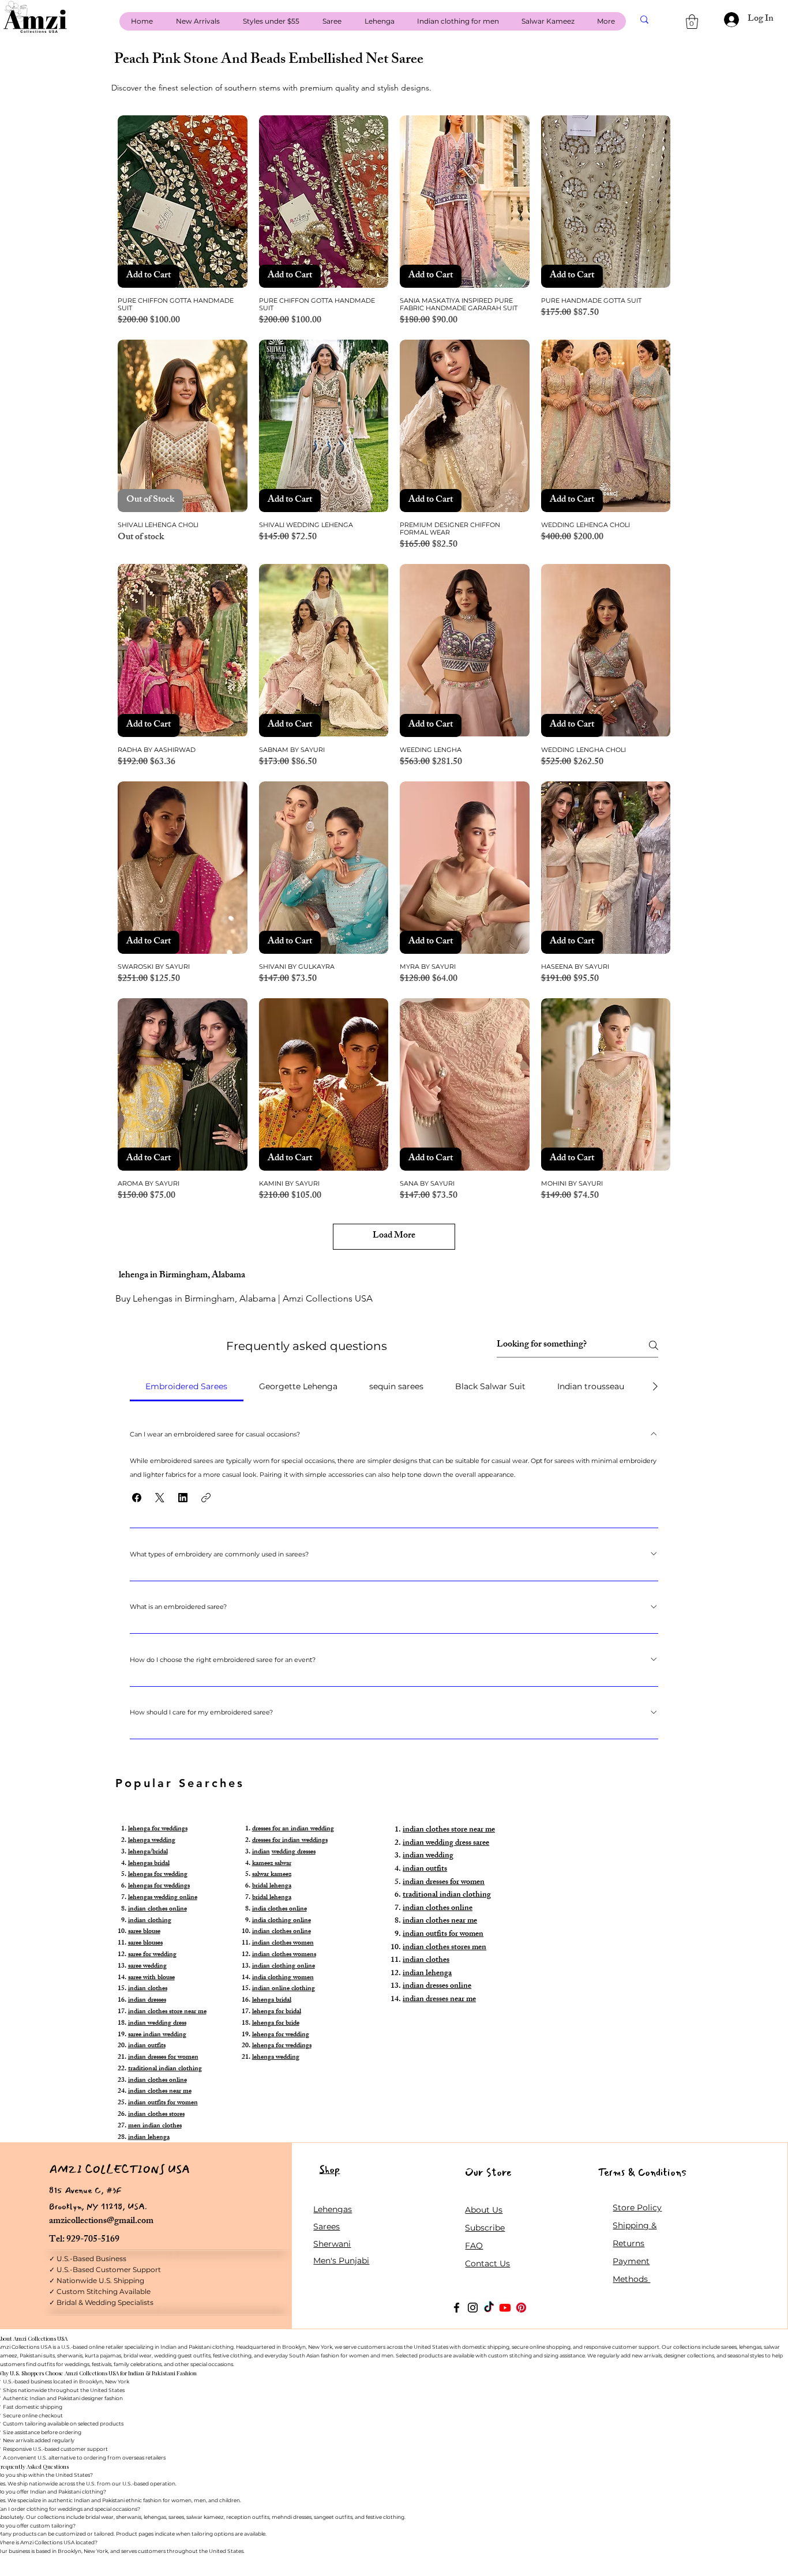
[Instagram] (473, 2308)
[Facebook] (457, 2308)
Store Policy (637, 2208)
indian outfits (147, 2046)
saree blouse (144, 1932)
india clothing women (283, 1978)
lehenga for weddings (158, 1829)
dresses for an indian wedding (293, 1829)
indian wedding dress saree (446, 1843)
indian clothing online (284, 1966)
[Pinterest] (521, 2308)
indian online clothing (284, 1989)
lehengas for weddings (159, 1886)
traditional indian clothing (165, 2069)
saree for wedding (152, 1955)
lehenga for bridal (277, 2012)
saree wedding (147, 1966)
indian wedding (428, 1856)
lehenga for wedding (281, 2035)
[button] (692, 22)
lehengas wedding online (163, 1898)
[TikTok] (489, 2308)
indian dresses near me (439, 2000)
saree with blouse (151, 1978)
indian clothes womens (284, 1955)
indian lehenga (149, 2138)
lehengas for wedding (158, 1875)
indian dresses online (437, 1986)
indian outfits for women (163, 2103)
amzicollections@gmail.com (101, 2222)
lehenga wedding (152, 1841)
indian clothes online (157, 1909)
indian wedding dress (157, 2024)
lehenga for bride (276, 2024)
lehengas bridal (149, 1864)
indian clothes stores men (444, 1948)
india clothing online (282, 1921)
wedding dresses (294, 1852)
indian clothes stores (156, 2115)
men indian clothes (155, 2126)
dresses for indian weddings (290, 1841)
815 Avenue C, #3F (85, 2190)
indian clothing (150, 1921)
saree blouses (145, 1943)
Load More (394, 1236)
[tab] (187, 1386)
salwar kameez (272, 1875)
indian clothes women (283, 1943)
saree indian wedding (157, 2035)
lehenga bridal (272, 2000)
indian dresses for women (163, 2058)
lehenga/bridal (148, 1852)
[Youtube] (505, 2308)
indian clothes (148, 1989)
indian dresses (147, 2000)
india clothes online (279, 1909)
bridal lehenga (272, 1886)
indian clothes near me (160, 2092)
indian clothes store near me (167, 2012)
